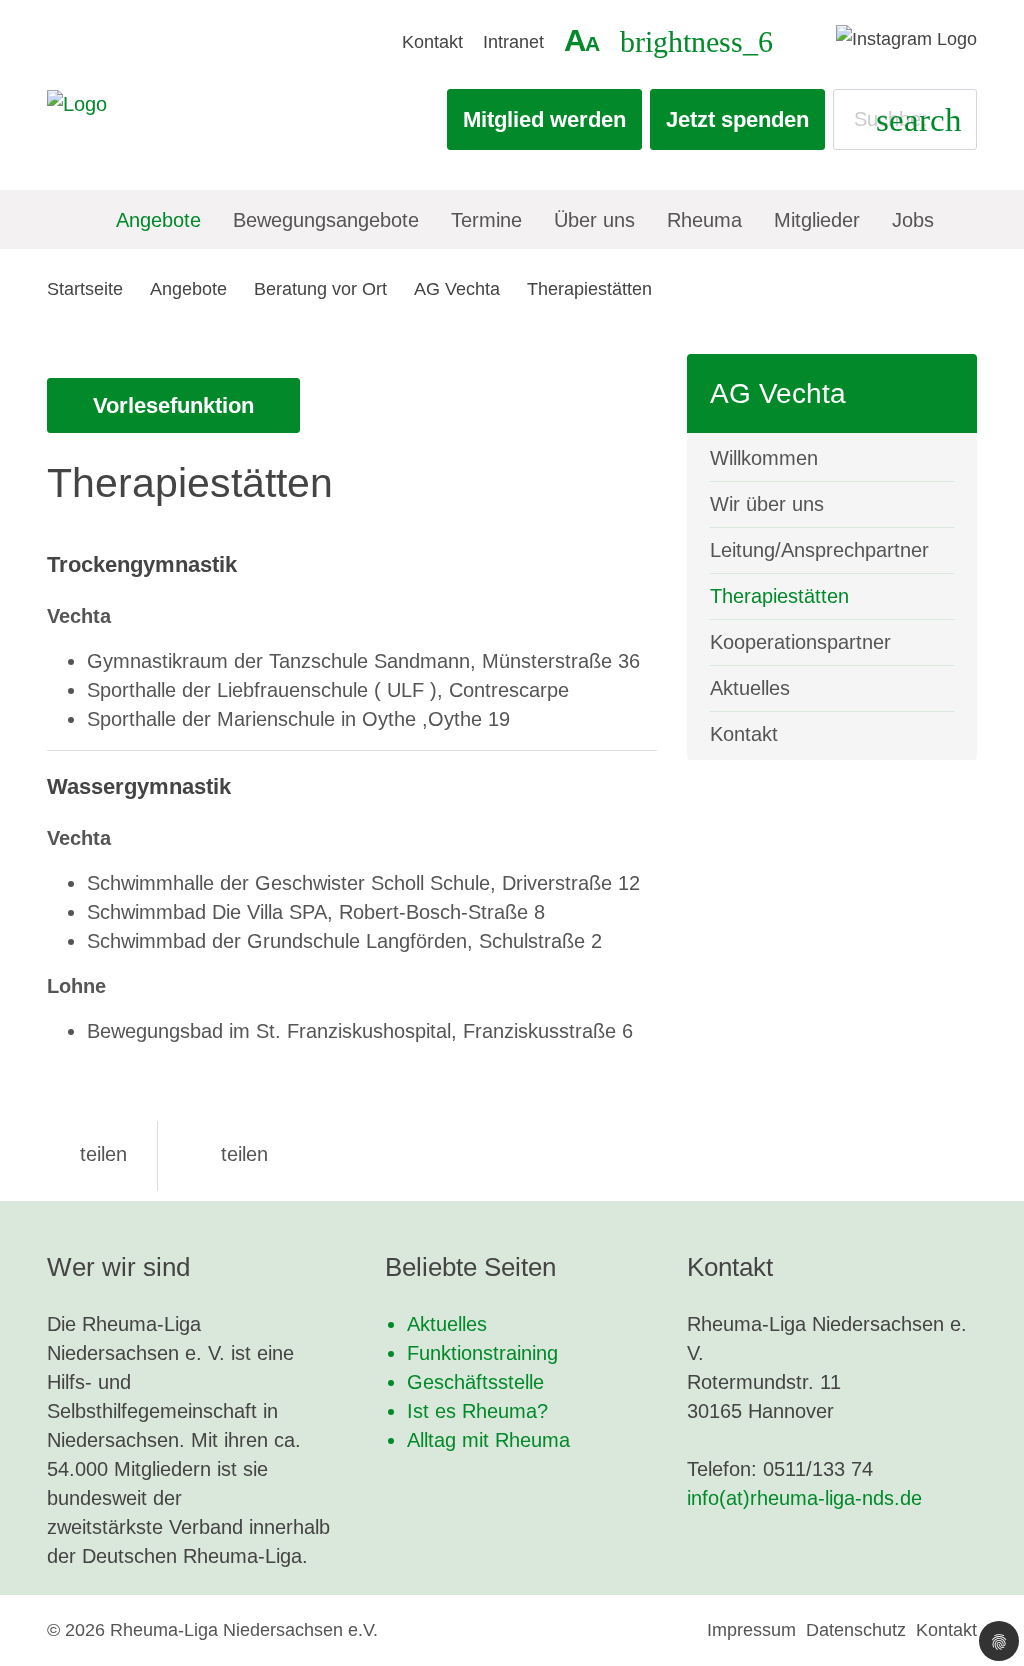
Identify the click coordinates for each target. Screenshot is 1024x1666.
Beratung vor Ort (320, 289)
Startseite (85, 289)
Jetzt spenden (737, 119)
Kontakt (432, 42)
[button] (87, 1154)
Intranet (513, 42)
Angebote (188, 289)
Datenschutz (856, 1630)
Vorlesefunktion (173, 405)
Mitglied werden (544, 119)
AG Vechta (457, 289)
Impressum (751, 1630)
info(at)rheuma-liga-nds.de (804, 1498)
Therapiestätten (589, 289)
